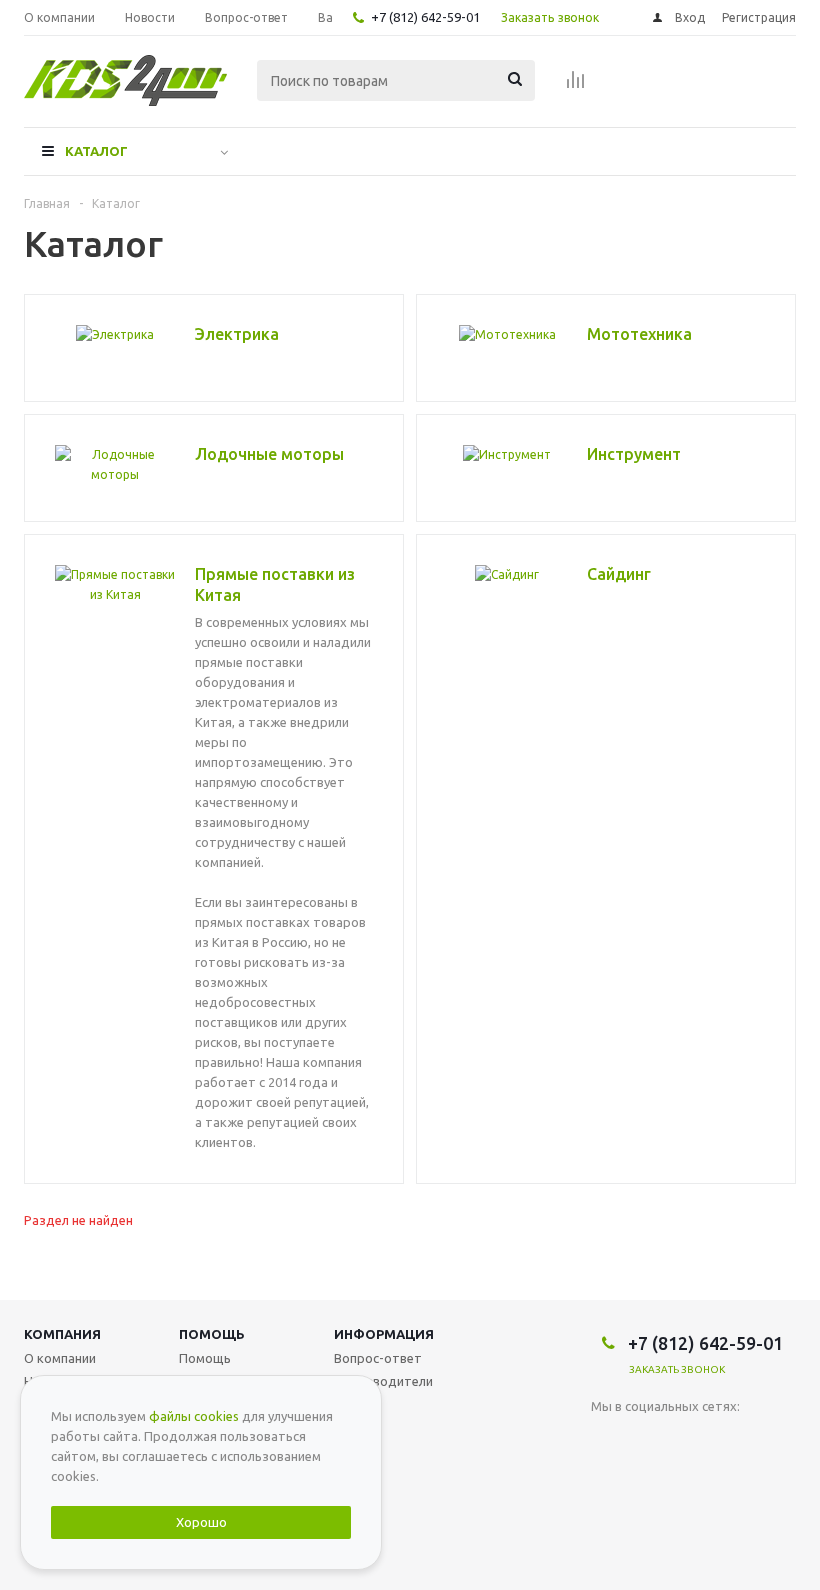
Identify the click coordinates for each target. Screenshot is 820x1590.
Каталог (96, 151)
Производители (383, 1381)
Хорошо (201, 1522)
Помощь (212, 1334)
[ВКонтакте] (606, 1439)
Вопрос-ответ (378, 1358)
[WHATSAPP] (647, 1439)
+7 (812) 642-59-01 (425, 17)
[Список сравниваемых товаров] (576, 86)
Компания (62, 1334)
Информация (384, 1334)
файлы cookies (194, 1416)
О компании (60, 1358)
